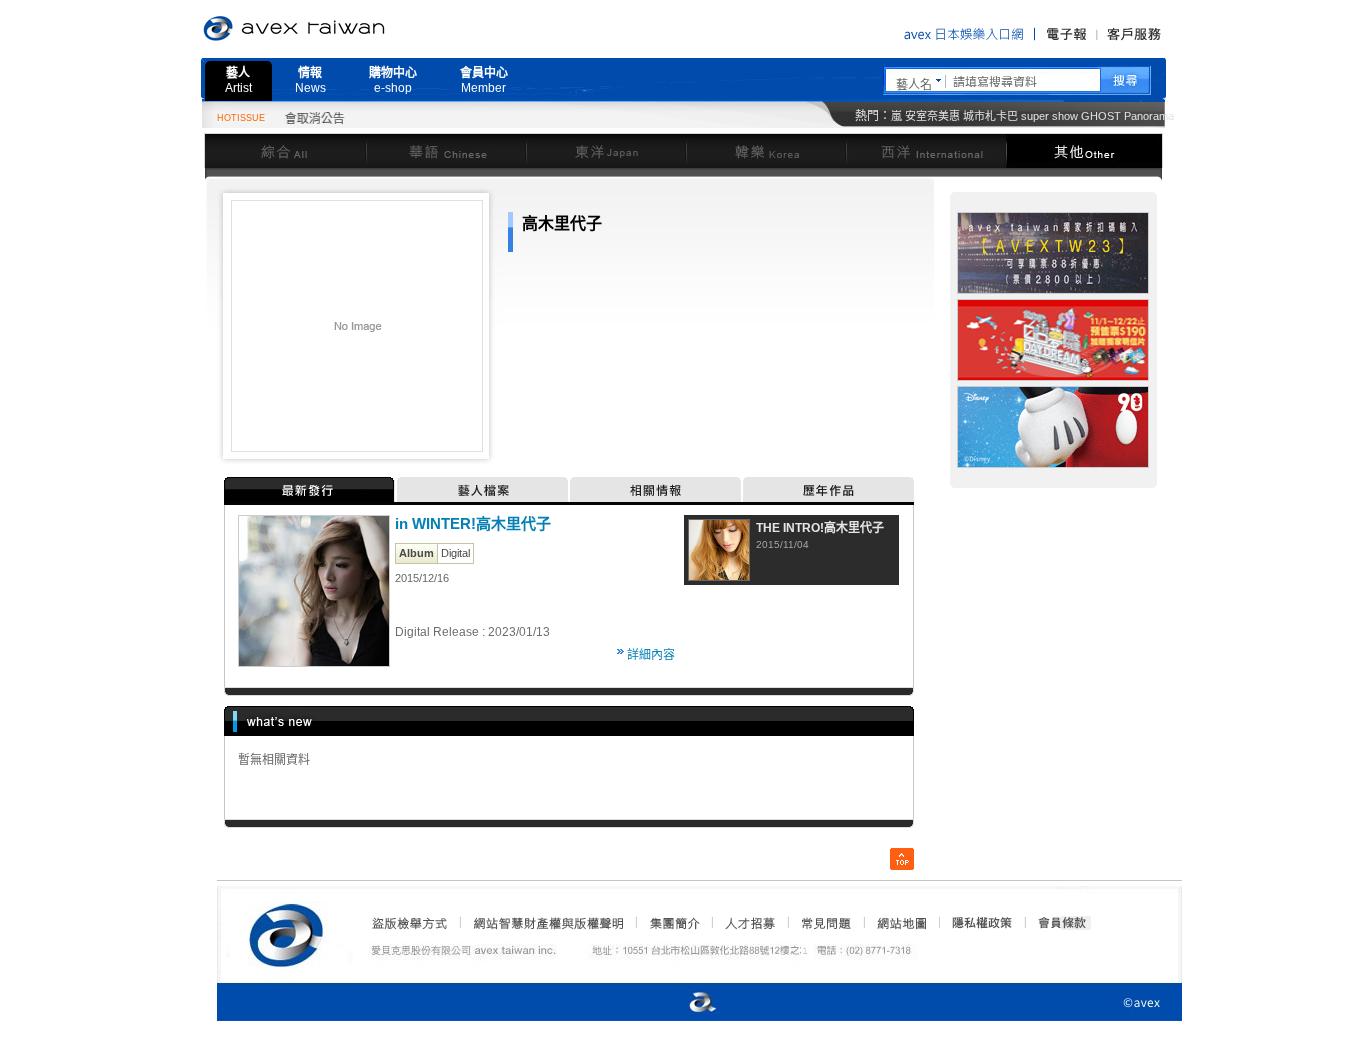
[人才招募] (750, 923)
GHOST (1101, 116)
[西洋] (926, 150)
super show (1049, 116)
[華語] (446, 150)
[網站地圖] (901, 923)
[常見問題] (825, 923)
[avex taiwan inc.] (291, 932)
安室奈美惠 (932, 116)
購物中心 (393, 80)
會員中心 (484, 80)
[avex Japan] (682, 1003)
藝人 (238, 80)
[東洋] (606, 150)
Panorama (1149, 116)
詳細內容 (651, 655)
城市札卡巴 (990, 116)
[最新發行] (310, 489)
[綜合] (285, 150)
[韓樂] (766, 150)
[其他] (1084, 150)
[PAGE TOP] (902, 859)
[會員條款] (1063, 923)
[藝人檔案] (483, 489)
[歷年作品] (828, 489)
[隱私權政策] (976, 923)
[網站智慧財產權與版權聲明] (547, 923)
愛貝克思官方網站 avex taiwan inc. (350, 29)
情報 (310, 80)
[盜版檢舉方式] (410, 923)
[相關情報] (656, 489)
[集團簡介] (673, 923)
